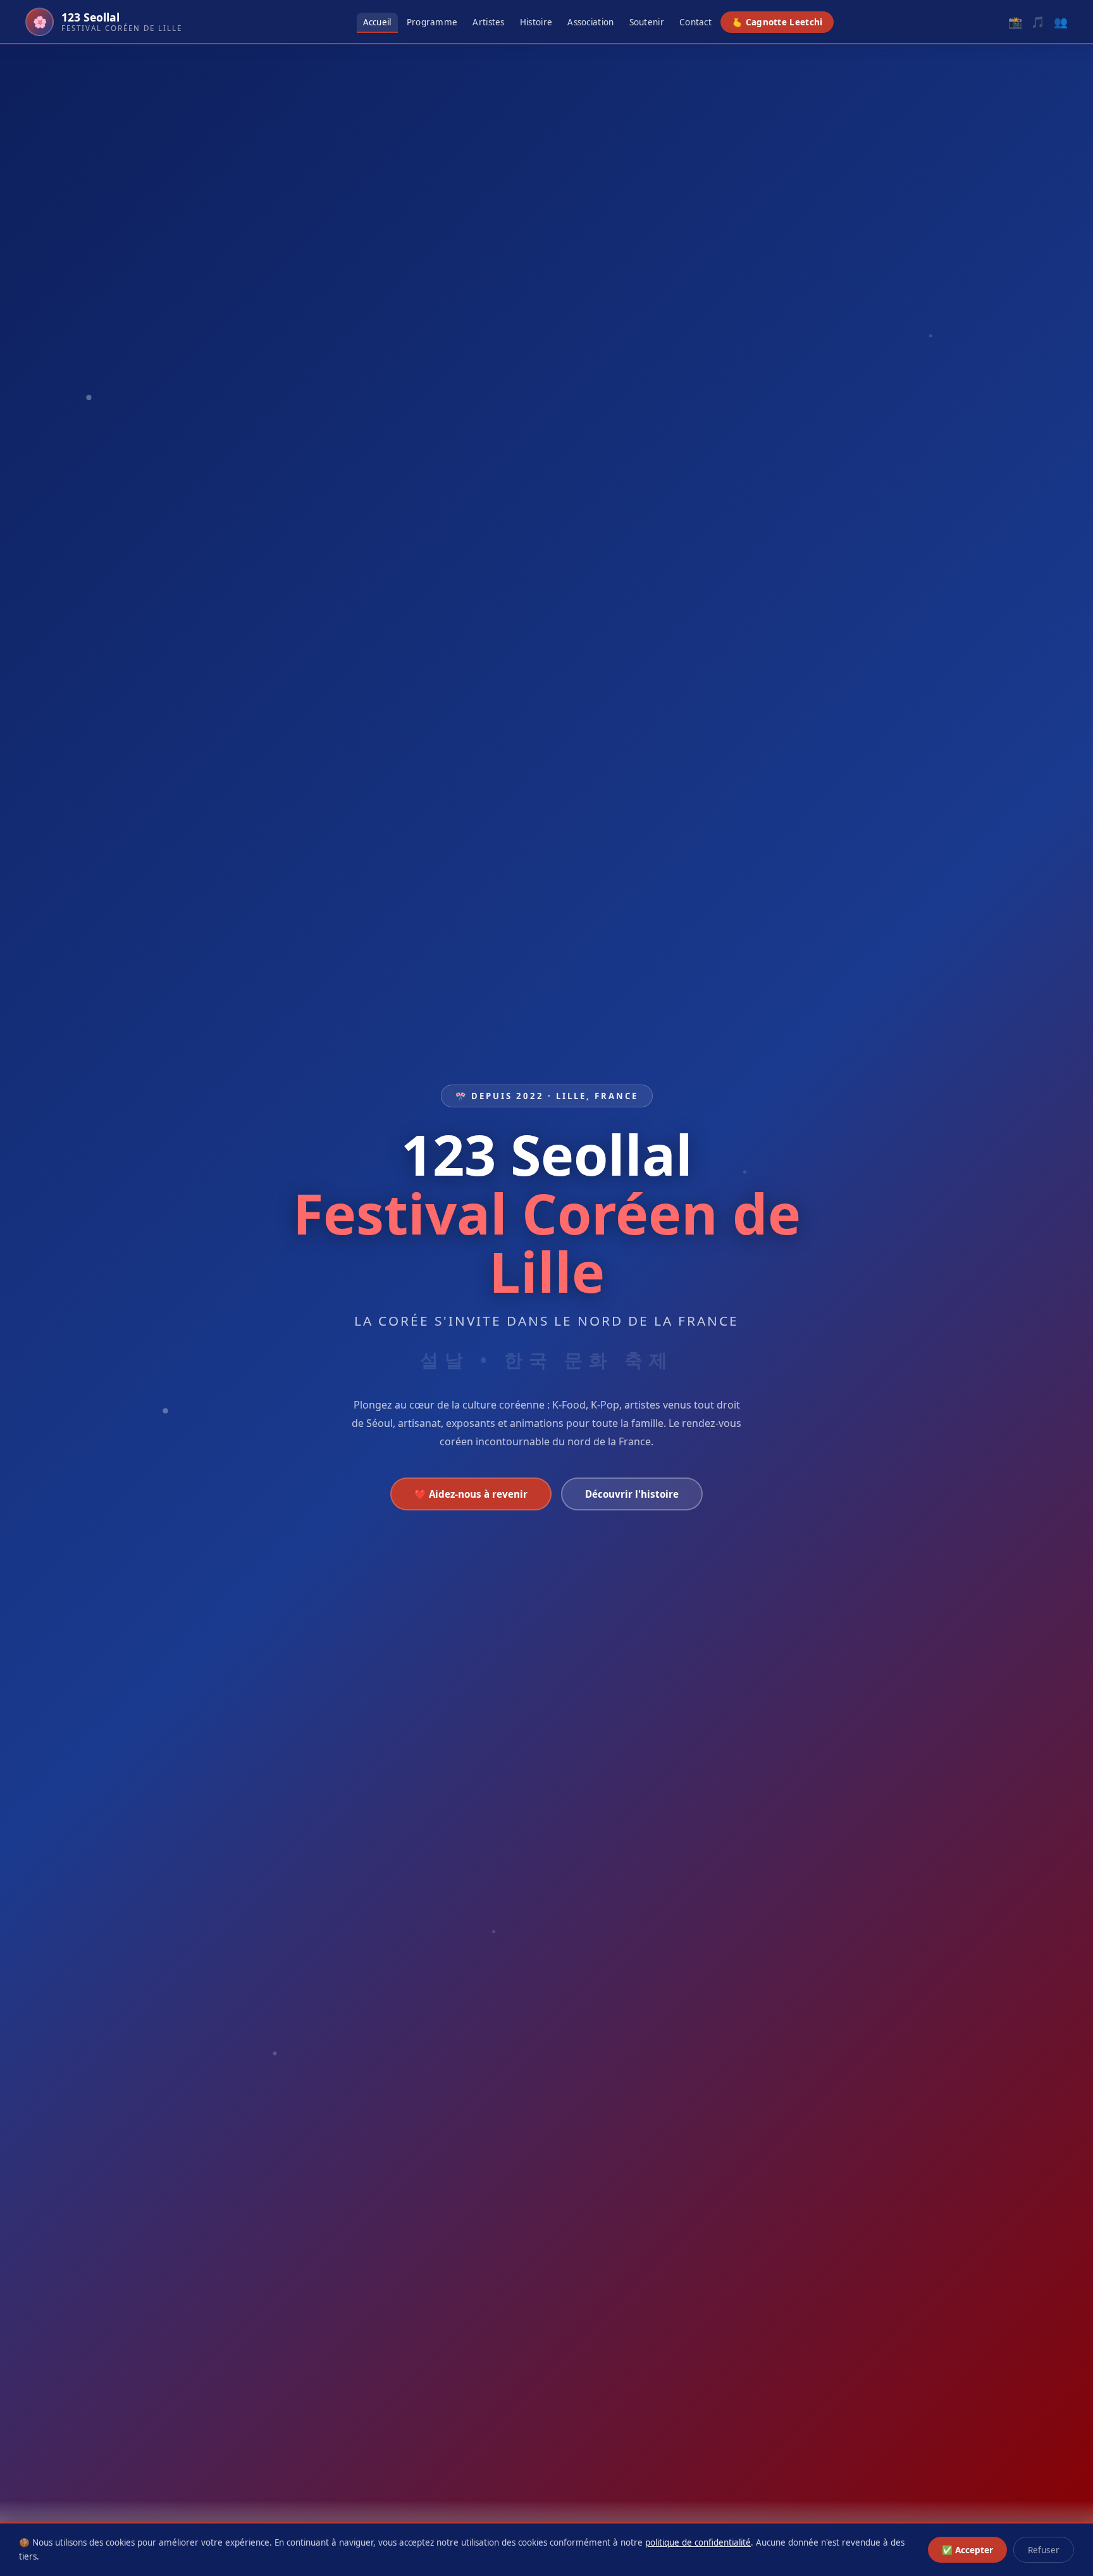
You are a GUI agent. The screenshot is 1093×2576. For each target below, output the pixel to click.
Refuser (1044, 2550)
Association (590, 22)
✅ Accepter (967, 2550)
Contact (695, 22)
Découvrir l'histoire (632, 1494)
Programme (432, 22)
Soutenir (647, 22)
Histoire (536, 22)
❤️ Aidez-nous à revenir (471, 1494)
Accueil (377, 22)
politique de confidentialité (698, 2542)
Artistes (488, 22)
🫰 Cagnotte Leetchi (777, 22)
